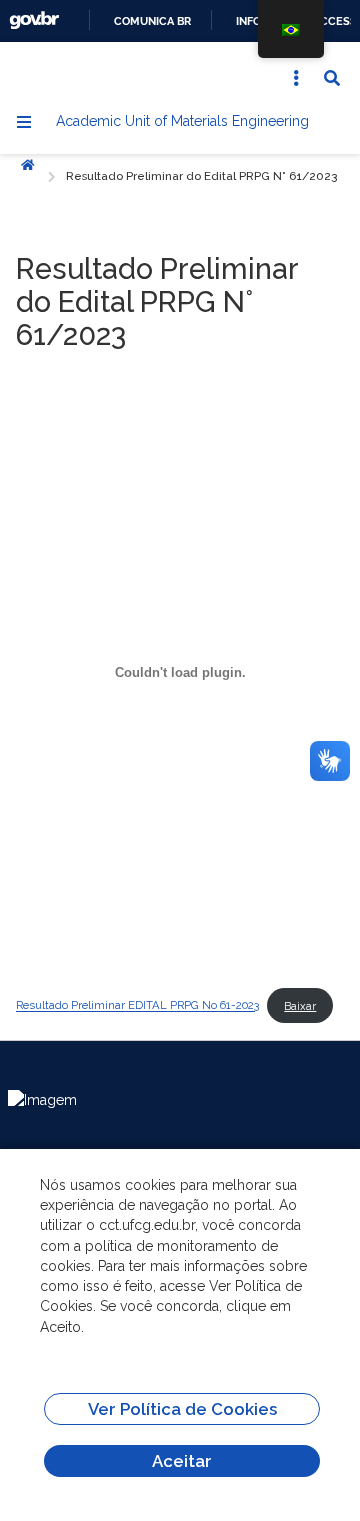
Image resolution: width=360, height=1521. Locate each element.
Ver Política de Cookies (182, 1409)
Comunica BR (152, 21)
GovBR (34, 20)
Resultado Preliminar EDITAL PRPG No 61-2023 (137, 1006)
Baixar (300, 1006)
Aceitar (182, 1461)
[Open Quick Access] (296, 78)
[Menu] (24, 122)
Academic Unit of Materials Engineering (182, 121)
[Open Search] (332, 78)
